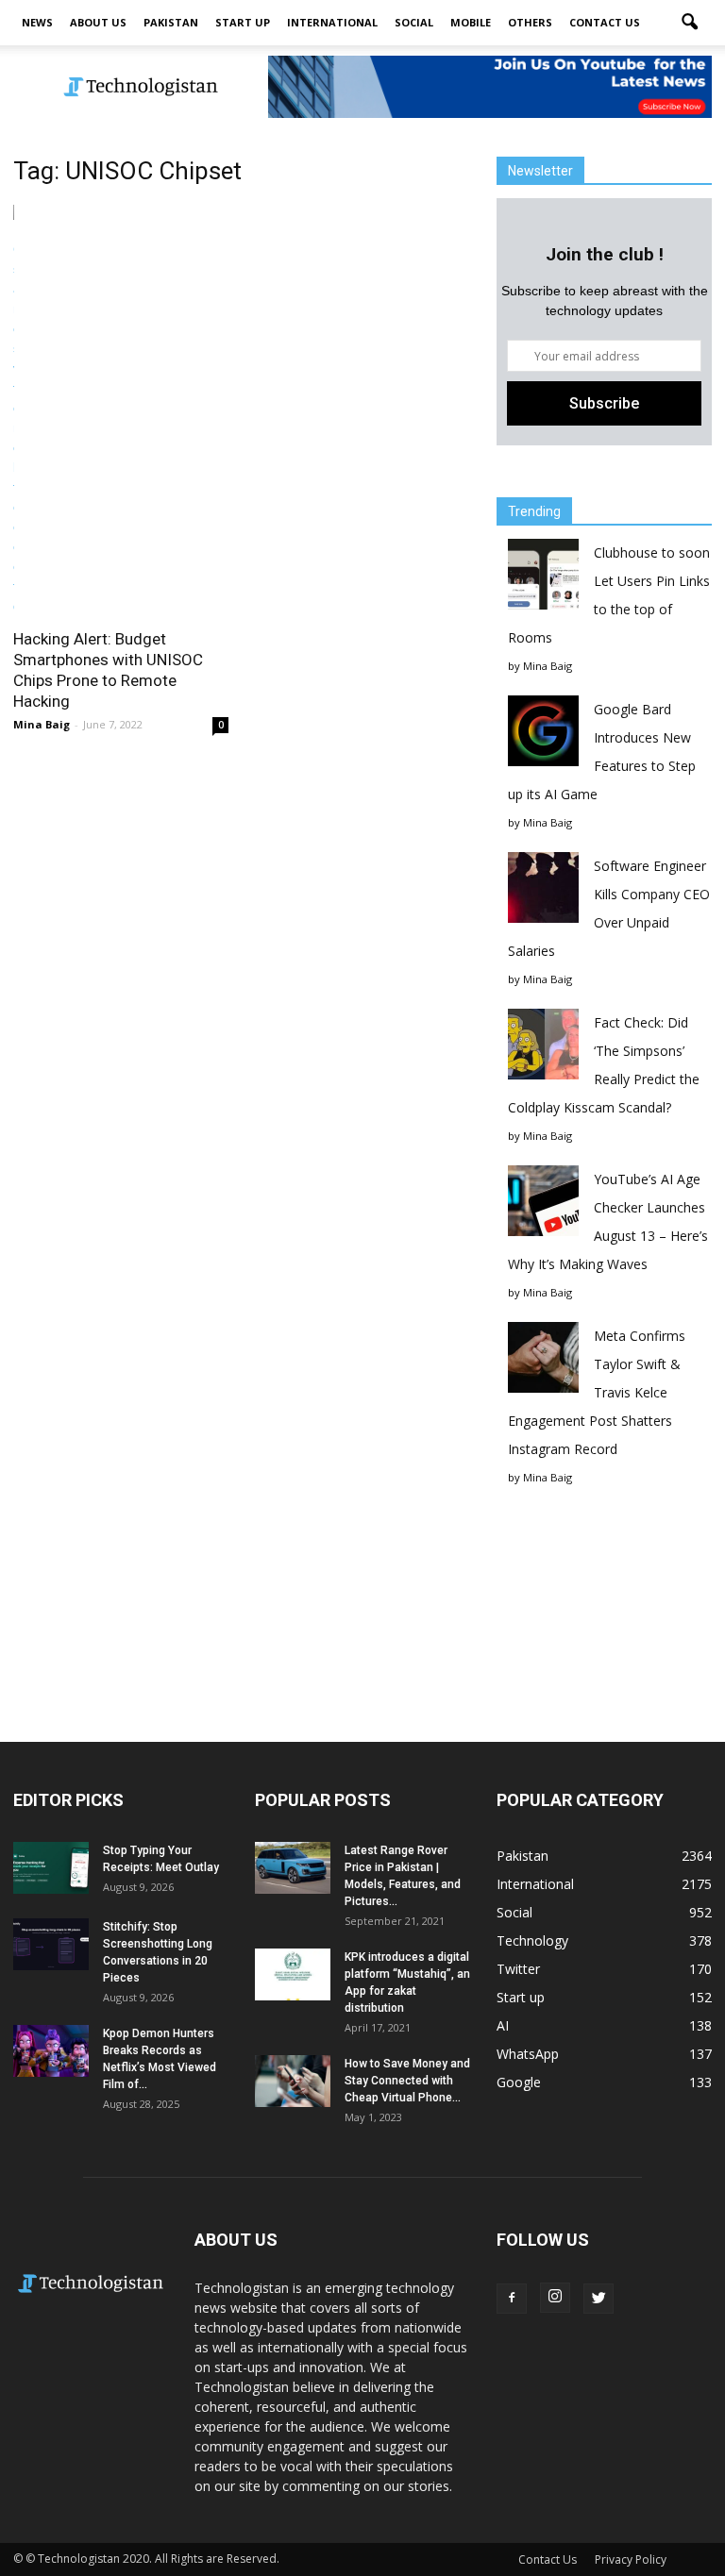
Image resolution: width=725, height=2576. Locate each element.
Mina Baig (42, 724)
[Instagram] (555, 2298)
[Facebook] (512, 2299)
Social (414, 22)
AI (503, 2025)
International (332, 22)
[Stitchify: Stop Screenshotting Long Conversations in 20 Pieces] (51, 1944)
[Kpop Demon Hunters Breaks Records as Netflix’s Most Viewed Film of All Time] (51, 2051)
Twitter (518, 1969)
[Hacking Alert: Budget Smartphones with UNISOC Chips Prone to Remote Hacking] (121, 410)
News (37, 22)
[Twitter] (599, 2299)
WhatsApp (528, 2054)
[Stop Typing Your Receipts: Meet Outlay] (51, 1868)
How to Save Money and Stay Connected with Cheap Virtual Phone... (407, 2081)
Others (530, 22)
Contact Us (605, 22)
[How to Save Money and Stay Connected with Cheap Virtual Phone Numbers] (293, 2081)
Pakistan (171, 22)
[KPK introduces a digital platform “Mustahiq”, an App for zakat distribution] (293, 1974)
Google (519, 2082)
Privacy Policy (631, 2559)
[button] (689, 23)
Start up (243, 22)
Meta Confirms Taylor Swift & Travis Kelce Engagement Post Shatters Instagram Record (597, 1392)
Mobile (471, 22)
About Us (98, 22)
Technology (532, 1940)
